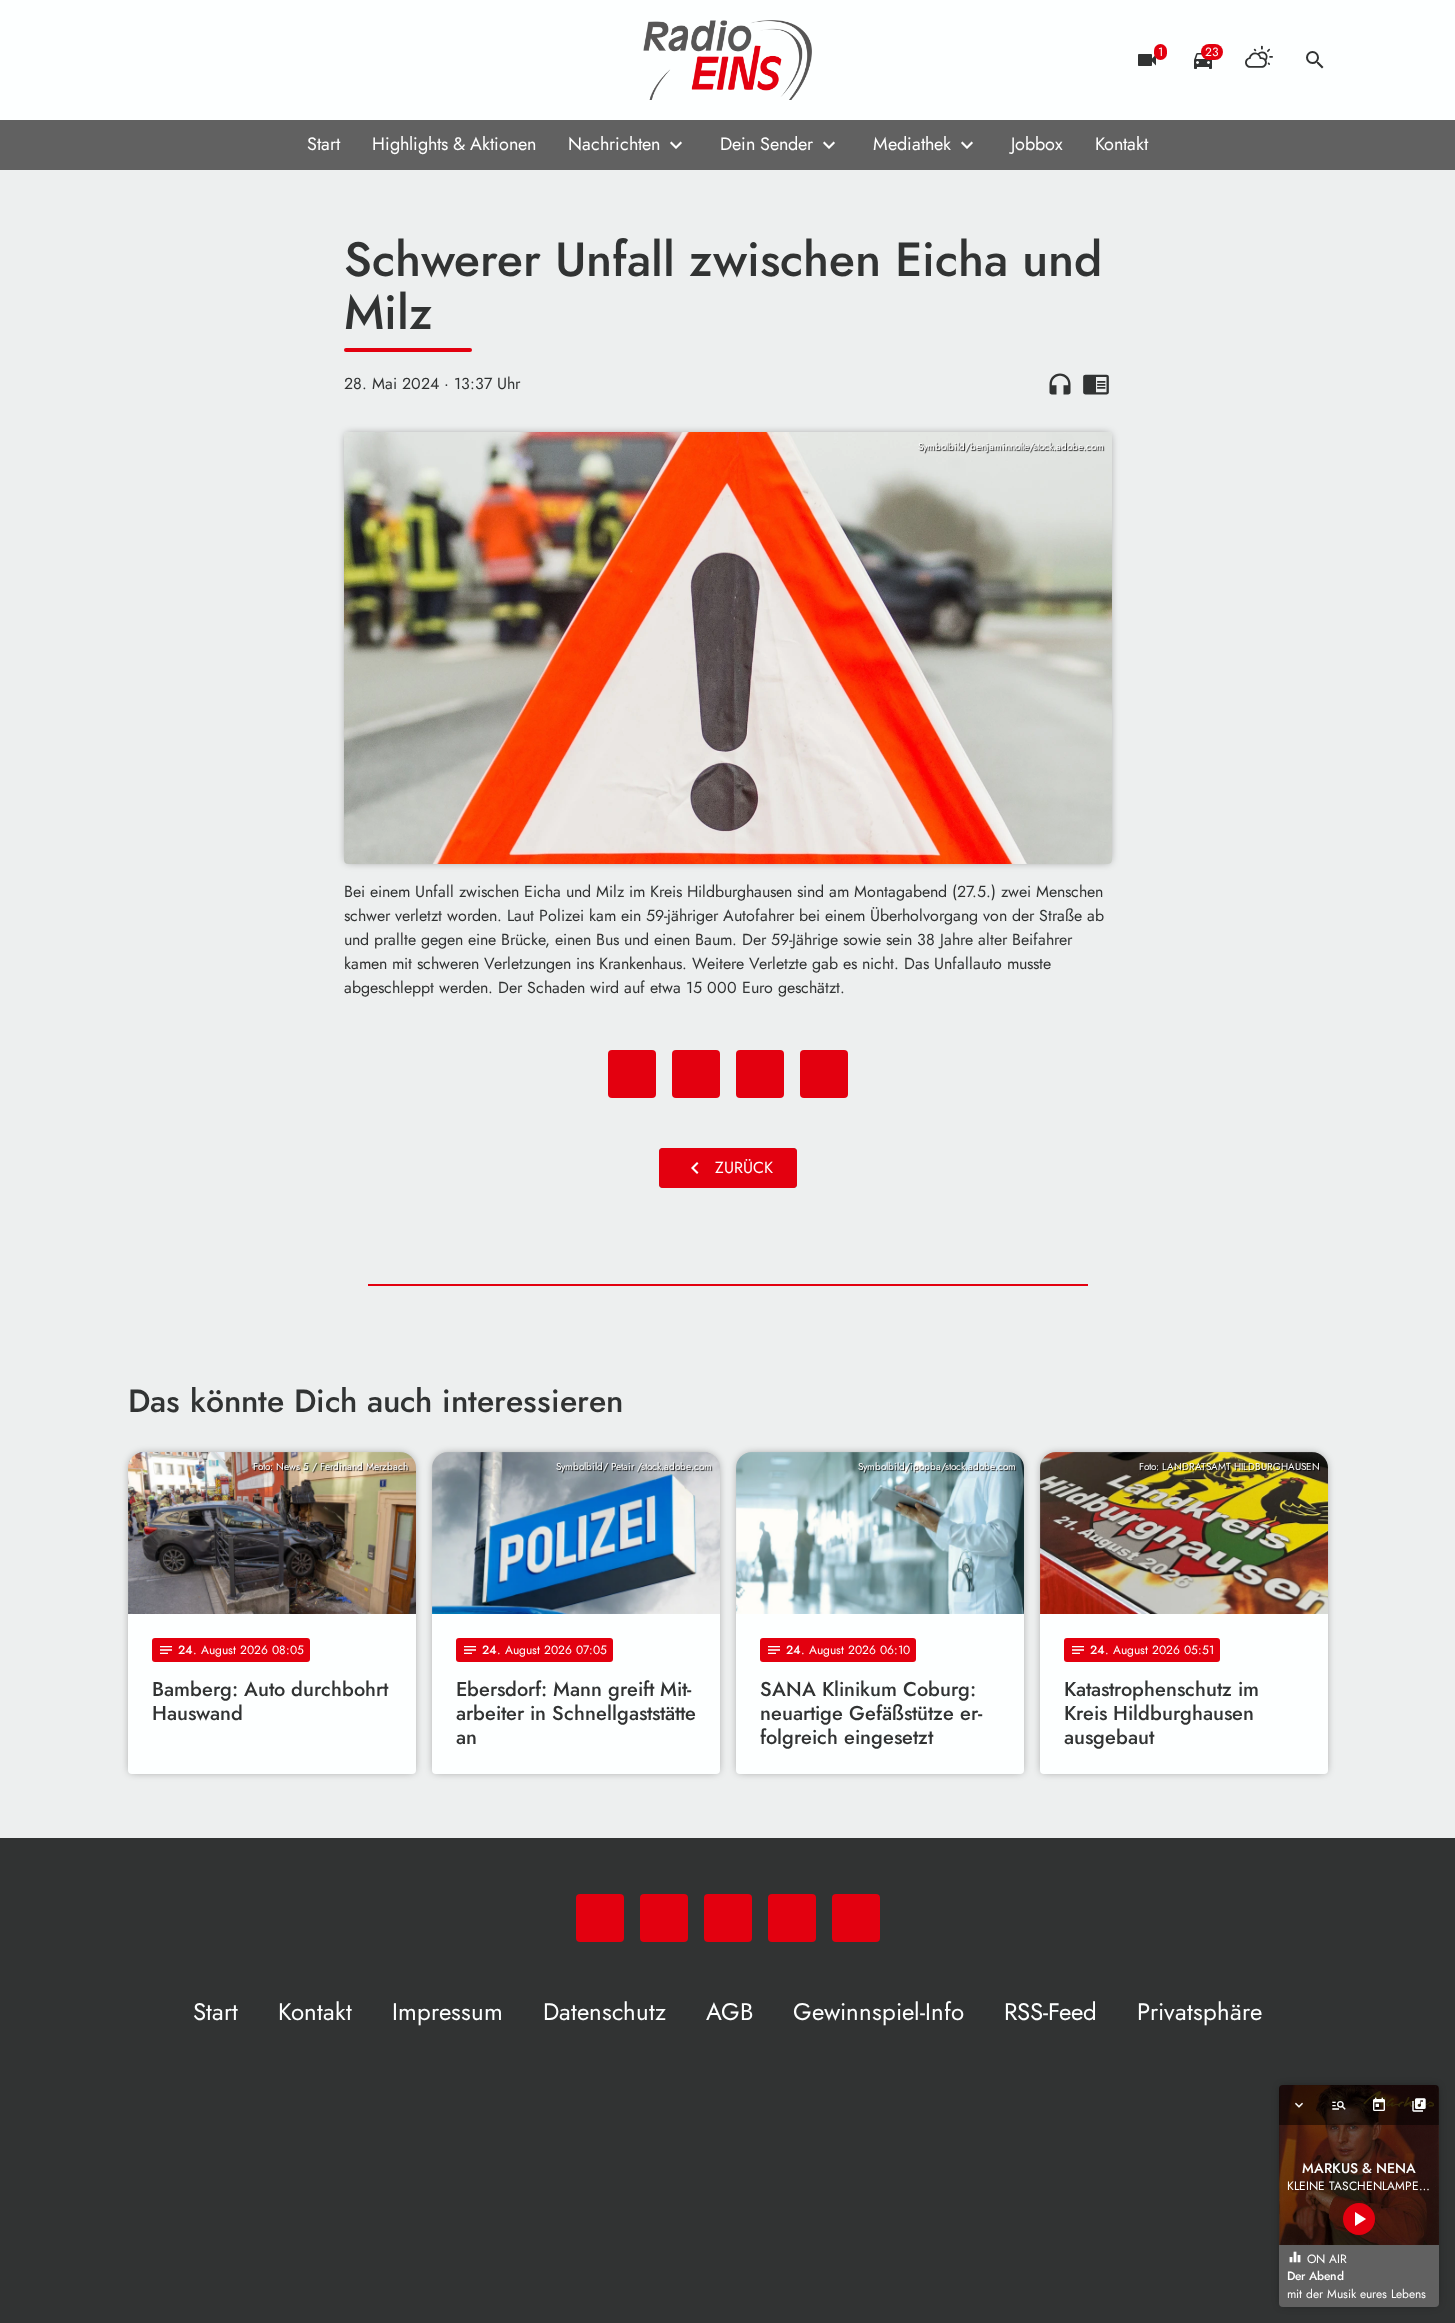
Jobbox (1037, 144)
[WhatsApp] (148, 60)
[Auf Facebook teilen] (632, 1074)
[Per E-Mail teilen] (824, 1074)
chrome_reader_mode (1096, 384)
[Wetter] (1259, 60)
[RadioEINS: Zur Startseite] (728, 60)
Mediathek (912, 144)
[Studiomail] (268, 60)
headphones (1060, 384)
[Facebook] (188, 60)
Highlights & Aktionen (454, 144)
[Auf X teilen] (696, 1074)
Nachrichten (614, 144)
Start (323, 144)
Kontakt (1121, 144)
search (1315, 60)
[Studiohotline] (308, 60)
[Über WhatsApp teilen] (760, 1074)
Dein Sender (766, 144)
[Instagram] (228, 60)
